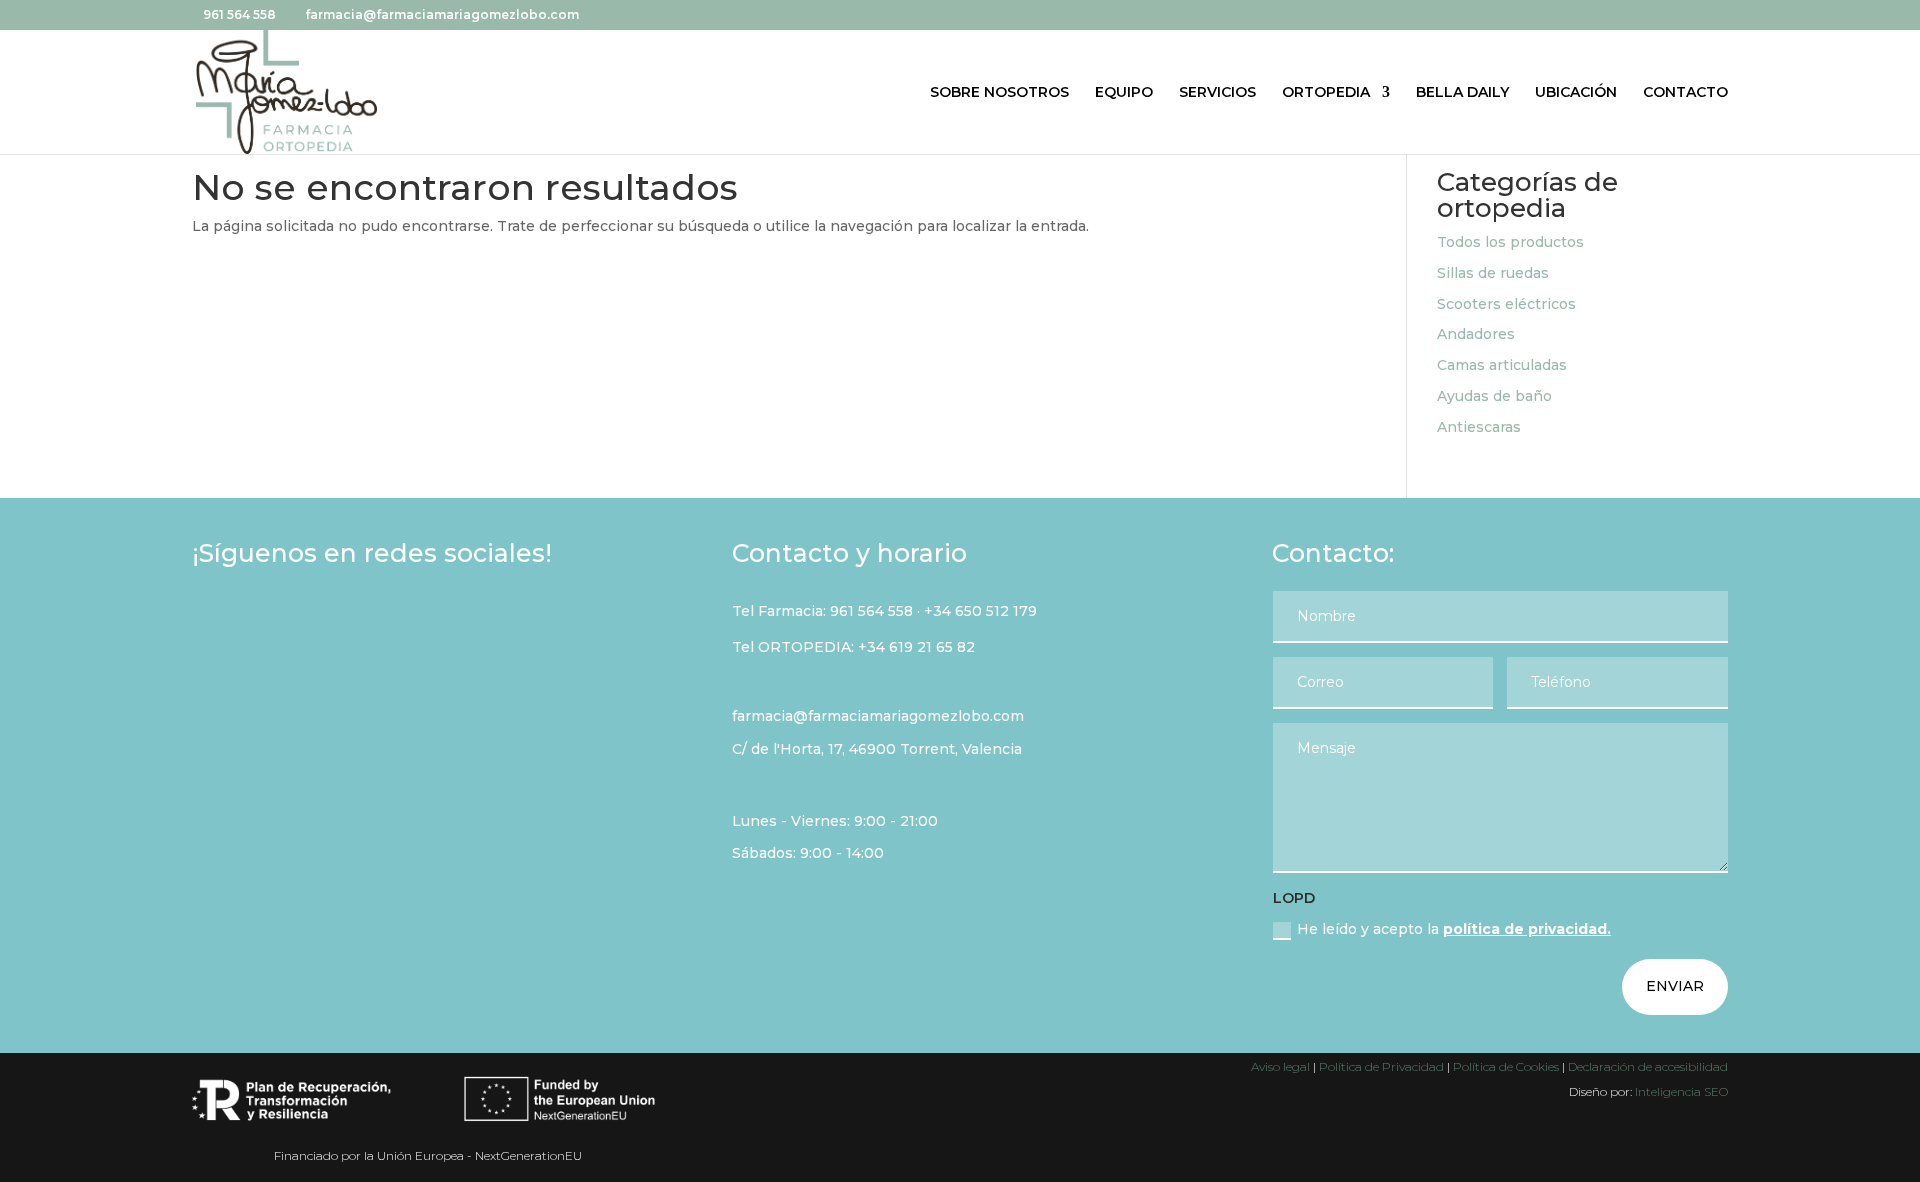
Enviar (1675, 986)
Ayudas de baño (1494, 396)
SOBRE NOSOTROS (999, 93)
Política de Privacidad (1381, 1066)
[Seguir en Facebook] (214, 623)
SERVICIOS (1217, 93)
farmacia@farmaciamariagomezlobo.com (878, 716)
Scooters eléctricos (1506, 304)
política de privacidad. (1527, 929)
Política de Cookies (1507, 1066)
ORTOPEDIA (1326, 93)
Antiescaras (1479, 427)
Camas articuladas (1502, 365)
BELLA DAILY (1462, 93)
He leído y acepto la (1454, 929)
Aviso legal (1280, 1066)
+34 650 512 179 (980, 611)
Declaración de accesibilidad (1648, 1066)
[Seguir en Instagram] (266, 623)
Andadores (1476, 334)
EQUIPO (1124, 93)
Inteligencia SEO (1681, 1091)
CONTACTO (1685, 93)
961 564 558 (871, 611)
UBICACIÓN (1576, 93)
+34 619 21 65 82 (916, 647)
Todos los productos (1510, 242)
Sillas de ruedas (1493, 273)
